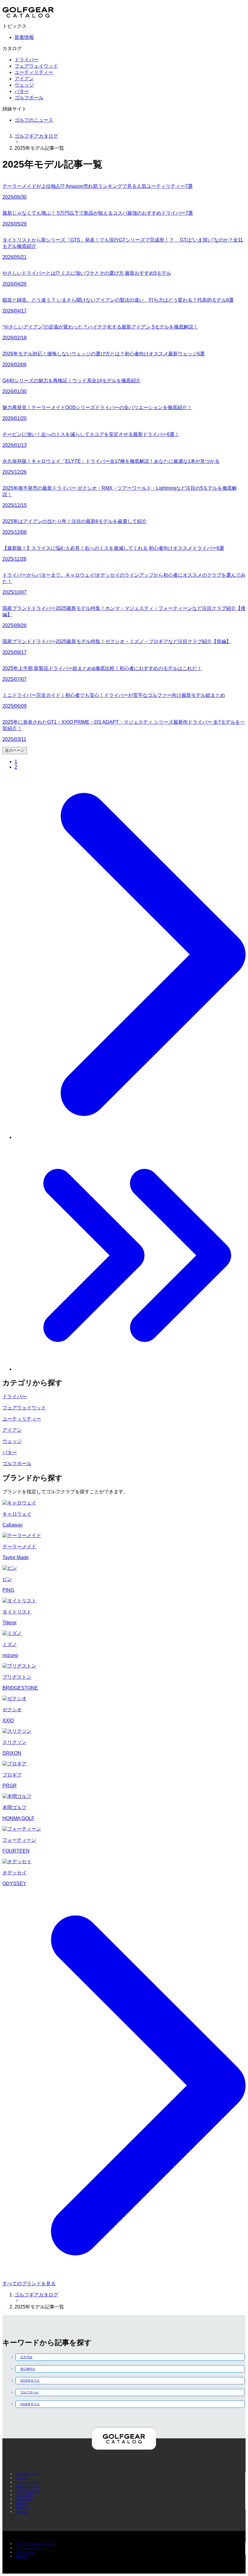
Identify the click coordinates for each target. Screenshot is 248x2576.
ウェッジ (24, 85)
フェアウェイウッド (36, 66)
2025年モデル (30, 2381)
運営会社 (22, 2557)
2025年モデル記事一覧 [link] (39, 148)
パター (22, 91)
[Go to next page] (130, 1137)
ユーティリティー (34, 72)
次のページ (15, 750)
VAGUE (21, 2478)
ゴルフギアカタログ (36, 136)
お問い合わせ (25, 2552)
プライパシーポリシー (31, 2548)
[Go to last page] (130, 1369)
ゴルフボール (29, 98)
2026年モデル (30, 2404)
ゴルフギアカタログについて (36, 2544)
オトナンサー (25, 2495)
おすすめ (26, 2357)
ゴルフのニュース (34, 120)
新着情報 (24, 37)
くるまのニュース (28, 2482)
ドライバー (27, 60)
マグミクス (24, 2499)
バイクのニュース (28, 2491)
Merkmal (22, 2512)
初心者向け (28, 2369)
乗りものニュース (28, 2486)
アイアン (24, 79)
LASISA (22, 2503)
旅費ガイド (24, 2508)
